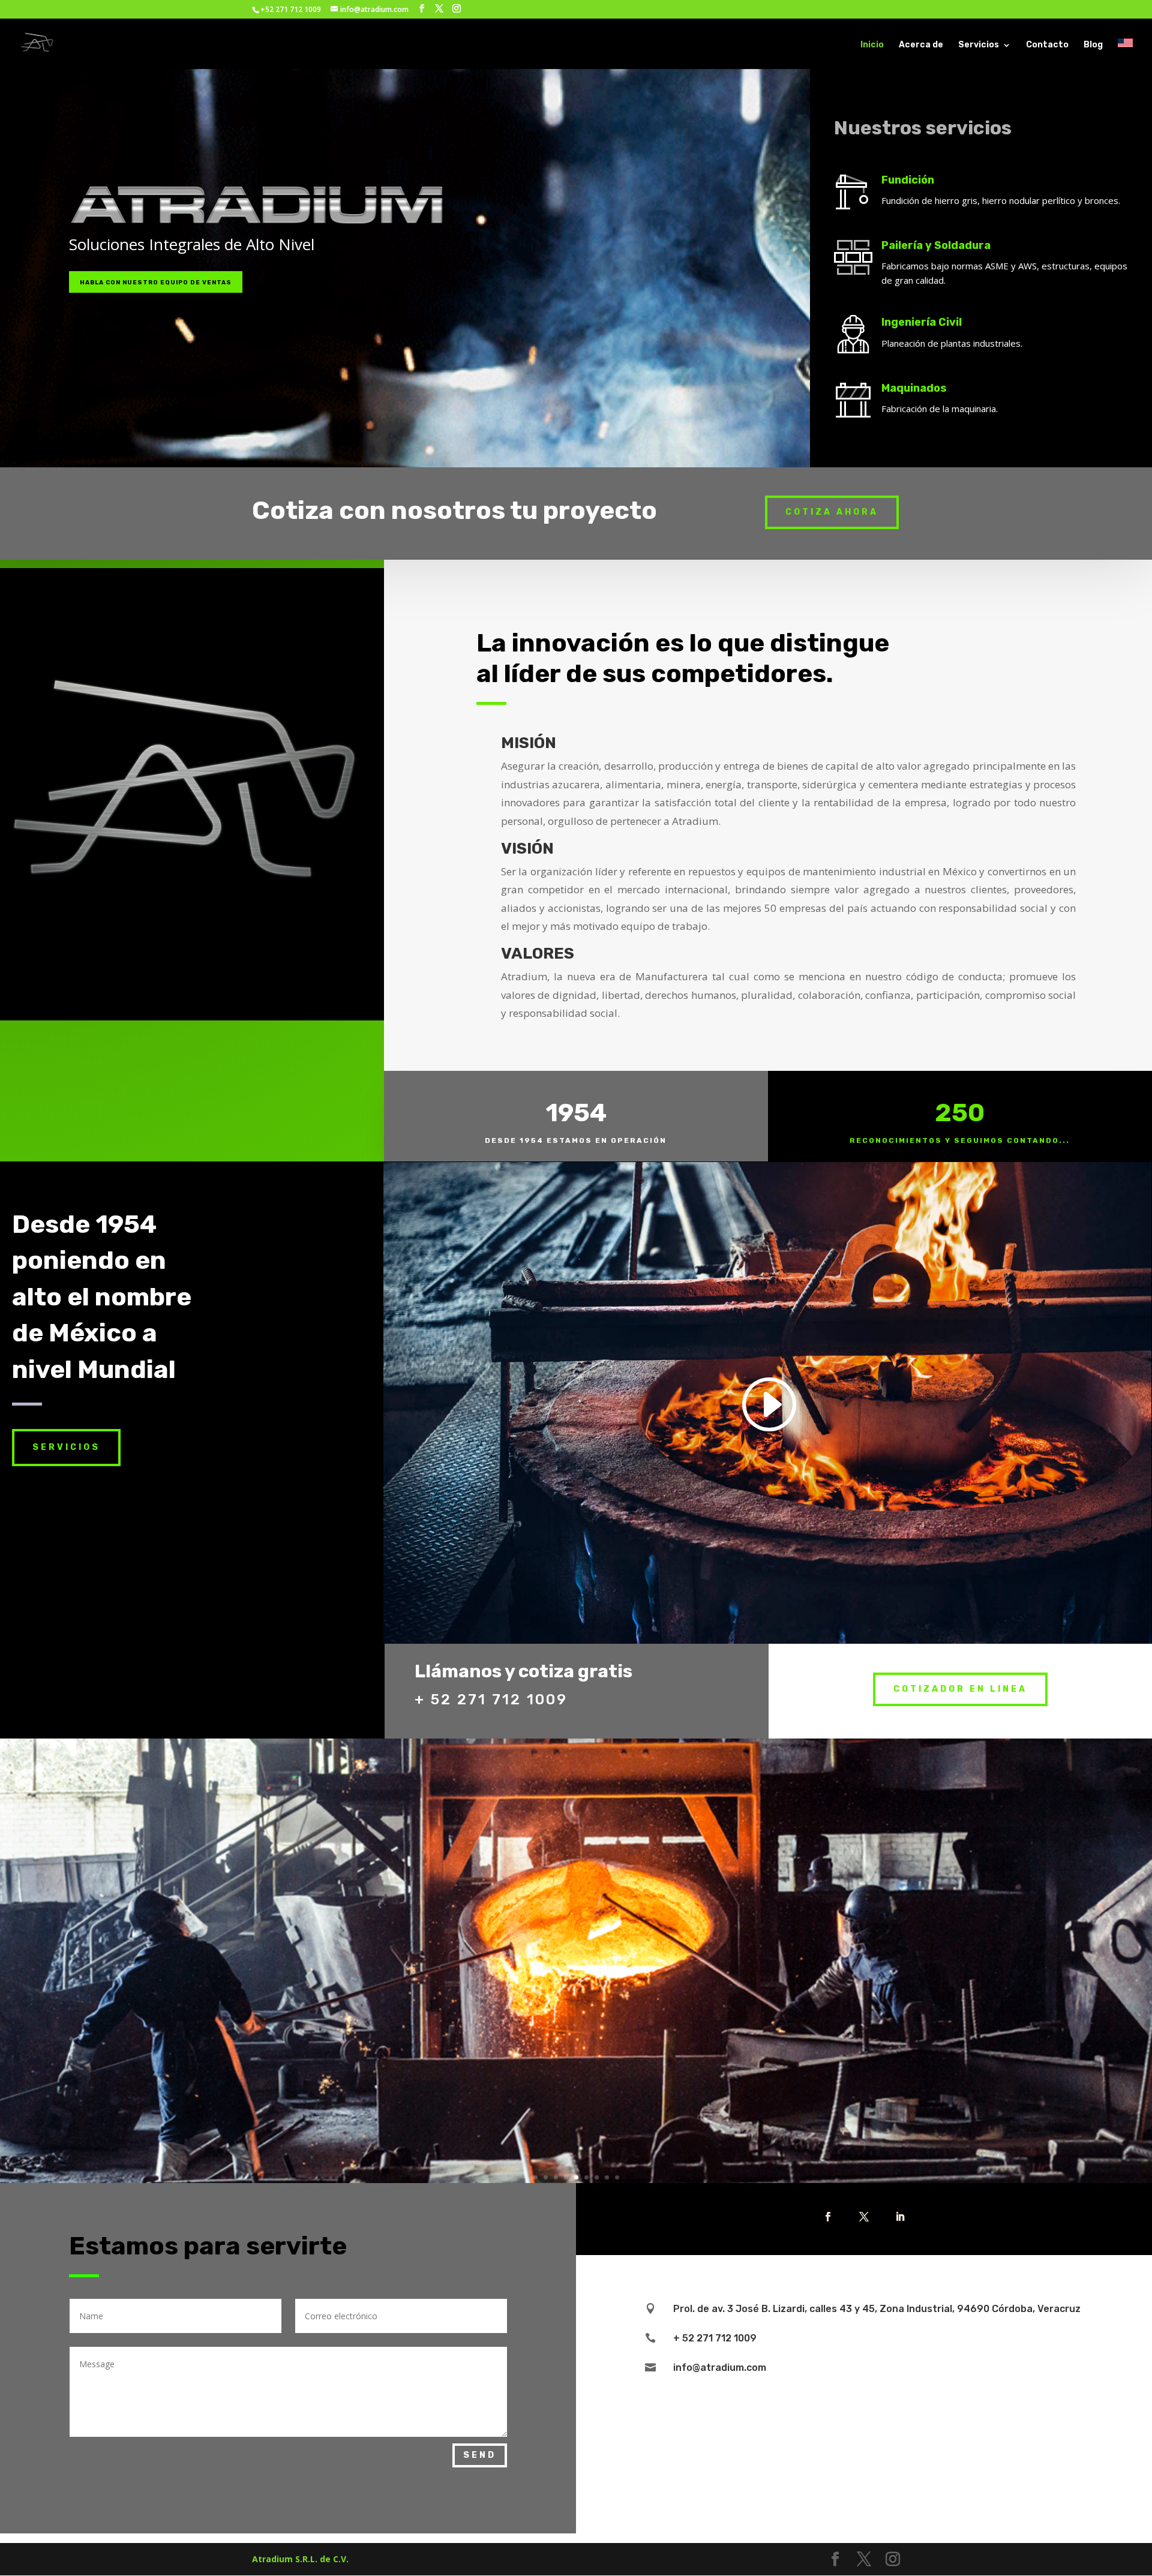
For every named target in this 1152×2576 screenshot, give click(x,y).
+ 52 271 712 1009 (491, 1700)
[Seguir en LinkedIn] (900, 2217)
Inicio (872, 45)
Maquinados (914, 388)
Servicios (979, 45)
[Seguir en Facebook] (828, 2217)
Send (480, 2455)
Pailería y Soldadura (936, 245)
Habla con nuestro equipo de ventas (156, 283)
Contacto (1047, 45)
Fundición (908, 180)
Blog (1093, 45)
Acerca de (921, 45)
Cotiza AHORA (832, 512)
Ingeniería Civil (922, 322)
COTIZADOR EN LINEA (960, 1689)
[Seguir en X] (864, 2217)
